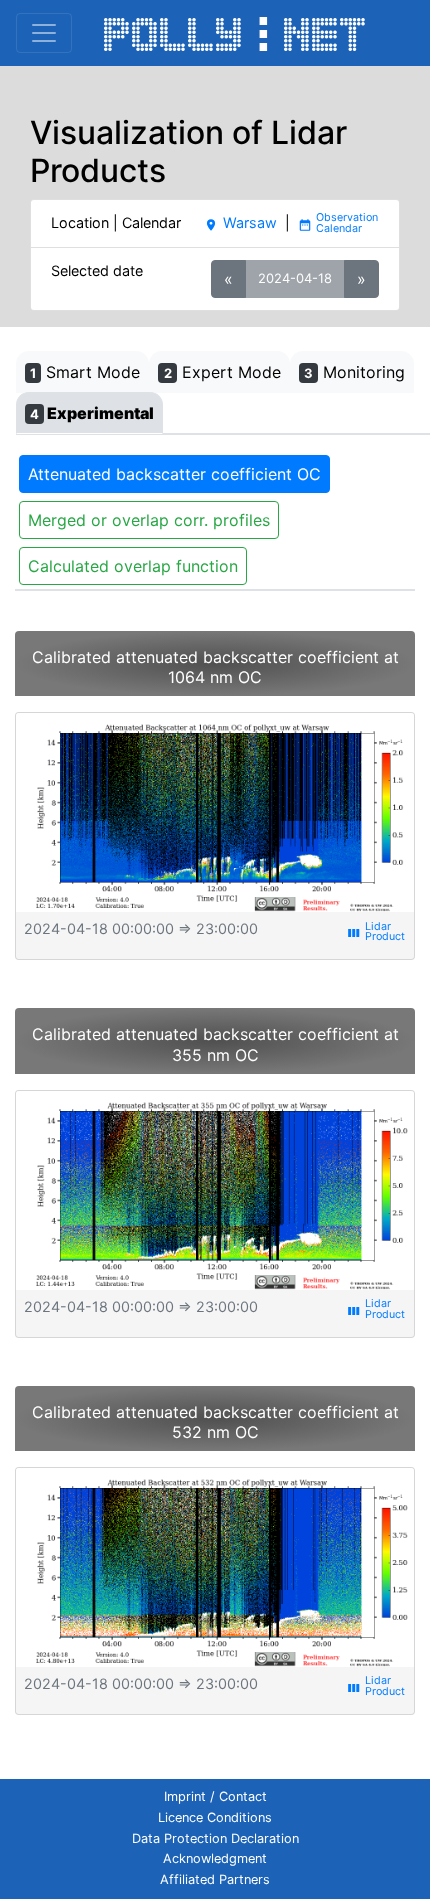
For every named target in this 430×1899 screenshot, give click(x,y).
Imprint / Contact (215, 1796)
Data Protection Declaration (215, 1838)
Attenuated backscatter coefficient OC (174, 474)
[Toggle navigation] (44, 33)
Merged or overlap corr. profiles (149, 520)
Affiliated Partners (215, 1879)
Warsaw (240, 222)
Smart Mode (85, 372)
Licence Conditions (215, 1817)
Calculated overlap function (133, 566)
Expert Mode (222, 372)
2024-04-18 (295, 278)
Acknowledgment (215, 1858)
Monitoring (354, 372)
